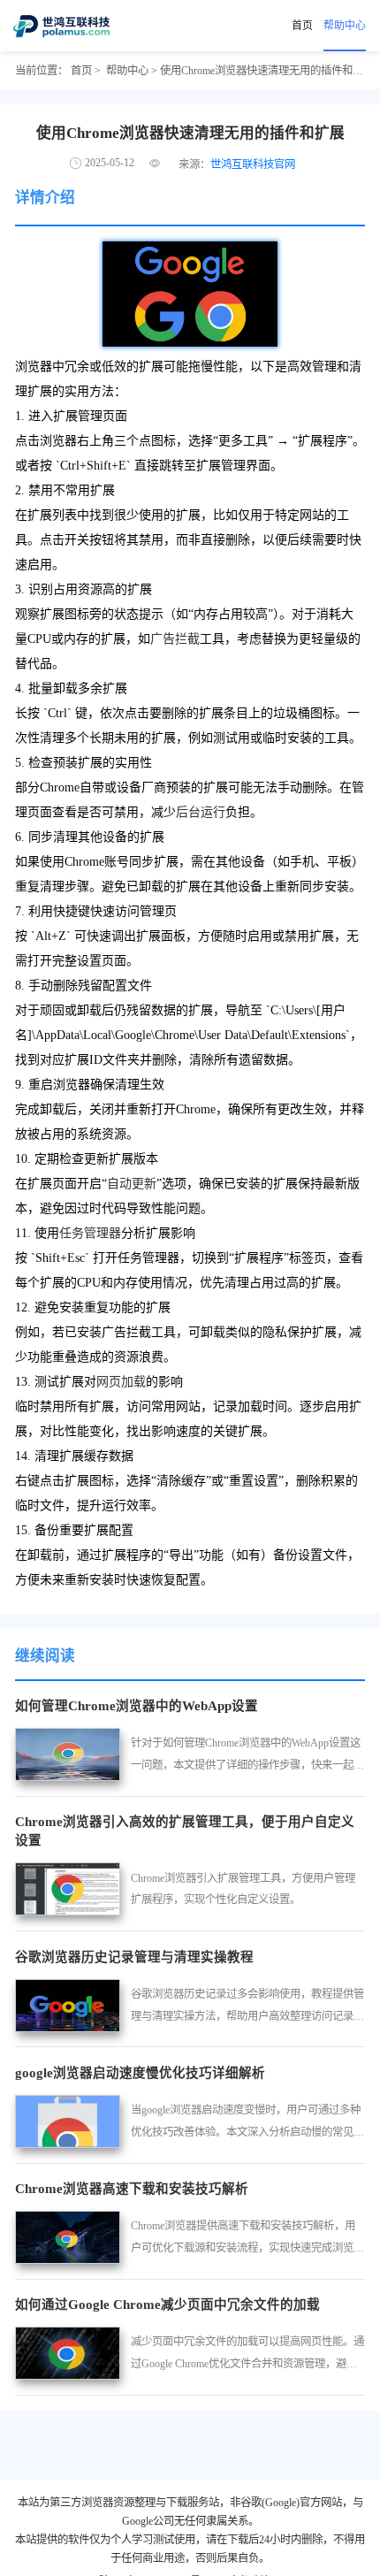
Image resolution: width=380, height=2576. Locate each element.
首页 (302, 26)
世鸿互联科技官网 (253, 164)
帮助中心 (345, 26)
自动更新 (132, 1184)
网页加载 (121, 1382)
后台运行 (201, 812)
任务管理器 (90, 1233)
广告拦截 (175, 639)
